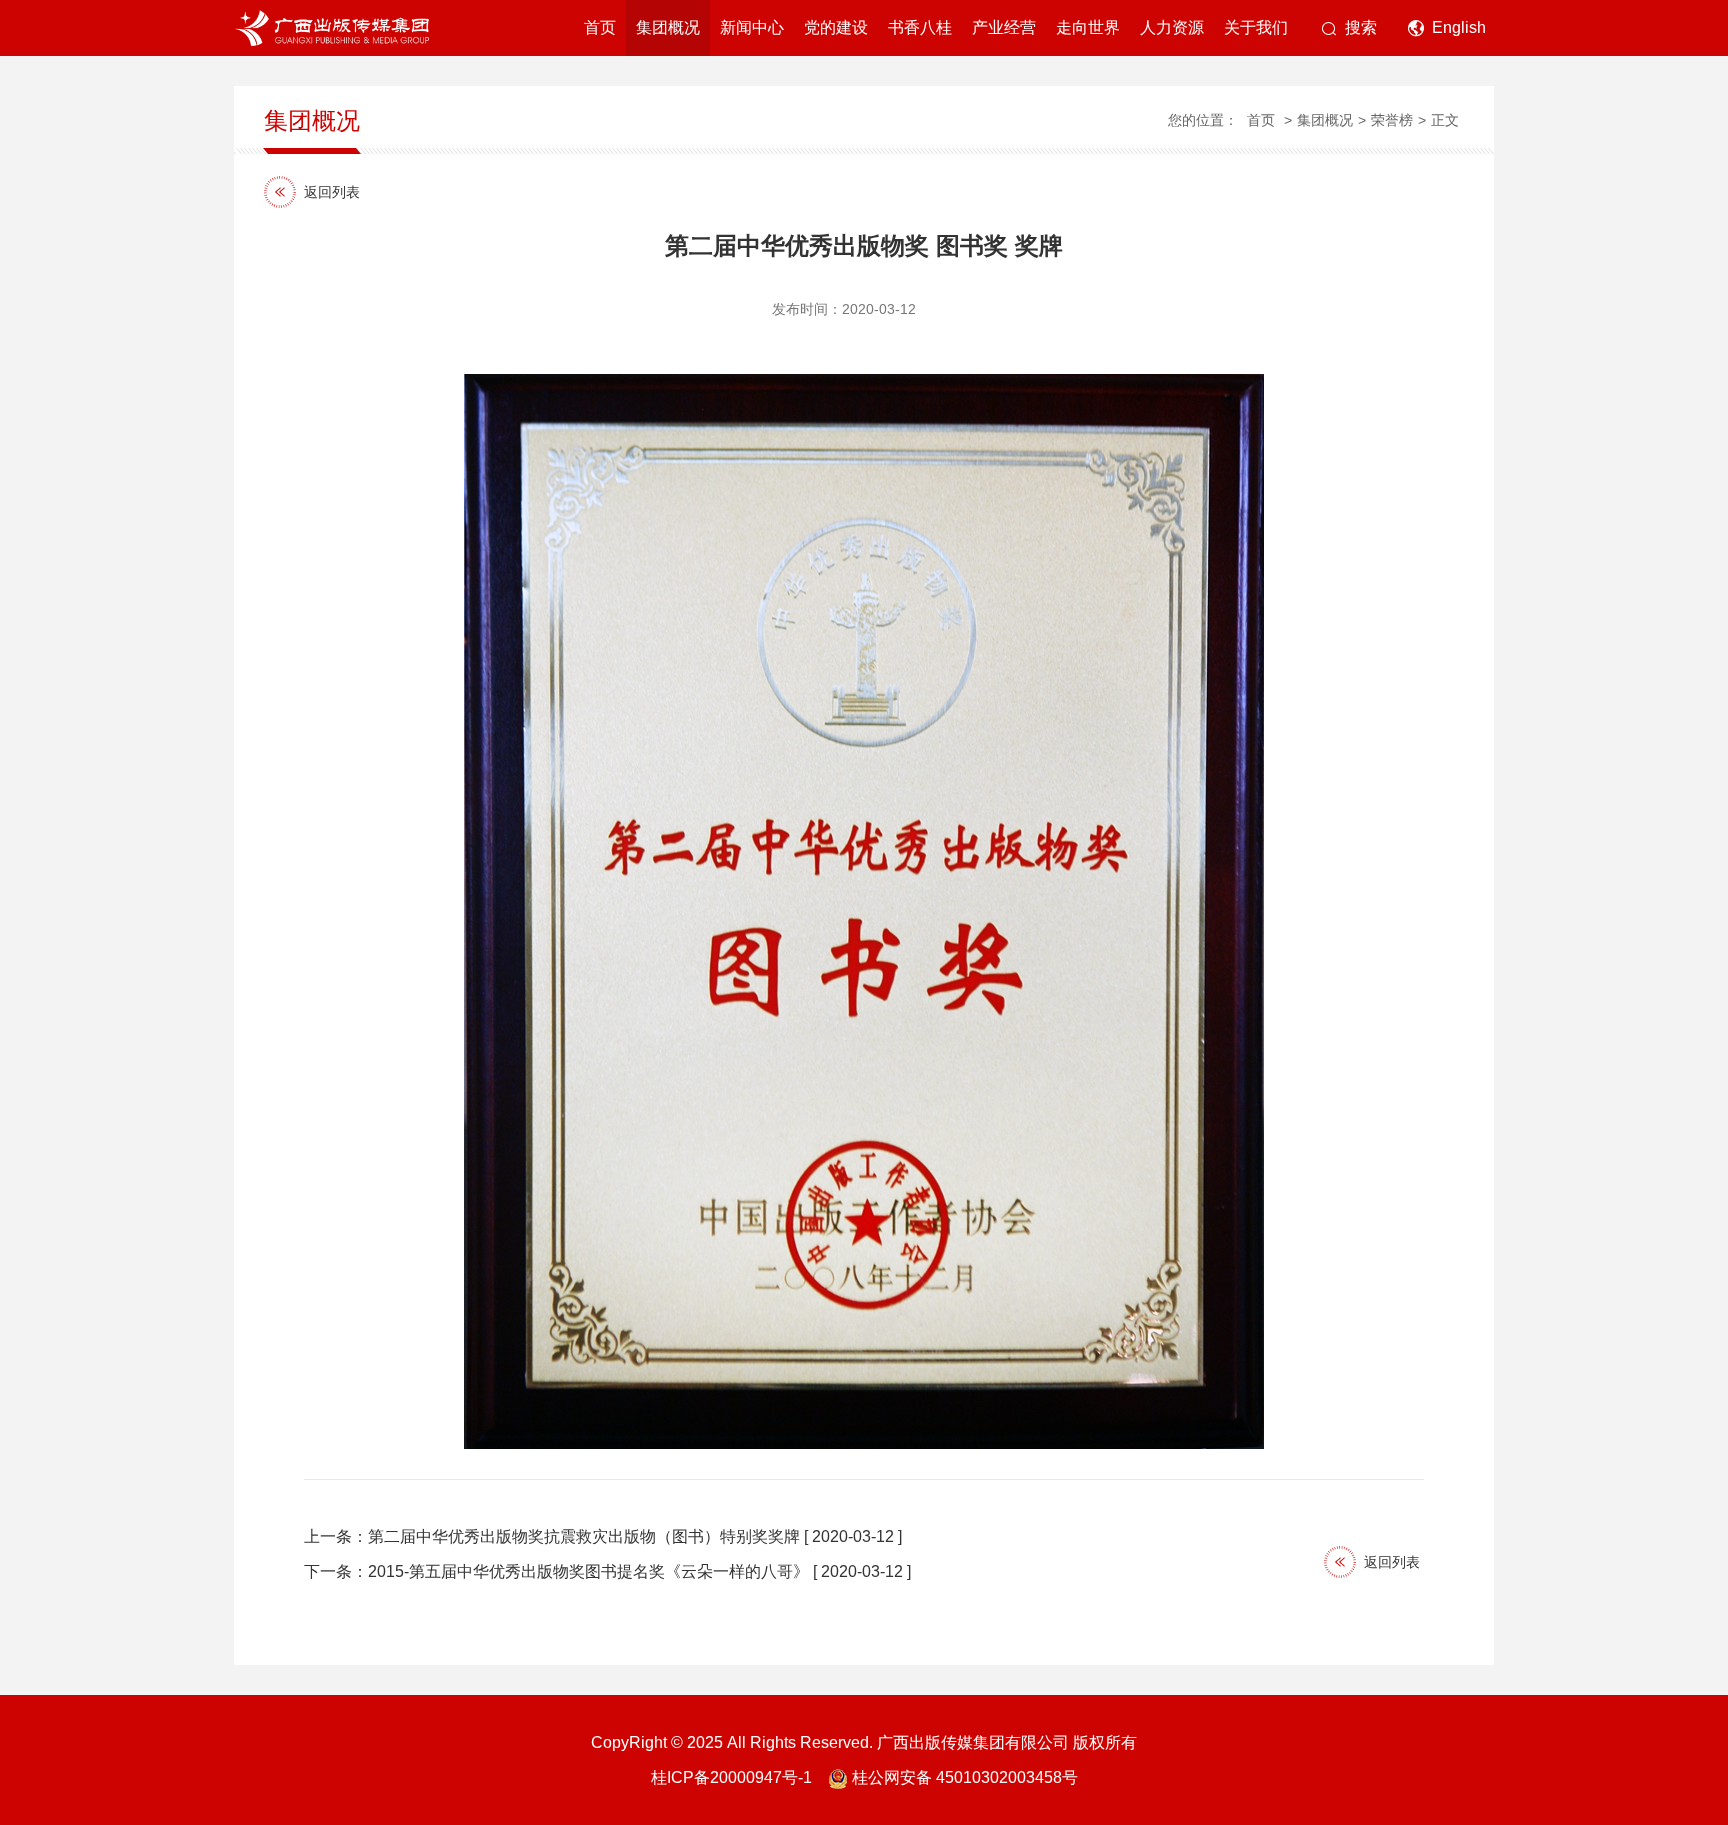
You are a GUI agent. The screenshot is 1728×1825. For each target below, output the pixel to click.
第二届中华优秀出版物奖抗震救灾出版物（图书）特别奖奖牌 (584, 1536)
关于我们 (1256, 27)
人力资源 (1172, 27)
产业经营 (1004, 27)
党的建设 (836, 27)
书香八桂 (920, 27)
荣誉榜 (1392, 120)
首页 (600, 27)
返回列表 (332, 192)
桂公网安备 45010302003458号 (965, 1777)
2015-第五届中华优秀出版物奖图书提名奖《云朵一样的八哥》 (588, 1571)
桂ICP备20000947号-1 (731, 1777)
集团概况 (668, 27)
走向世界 (1088, 27)
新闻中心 (752, 27)
